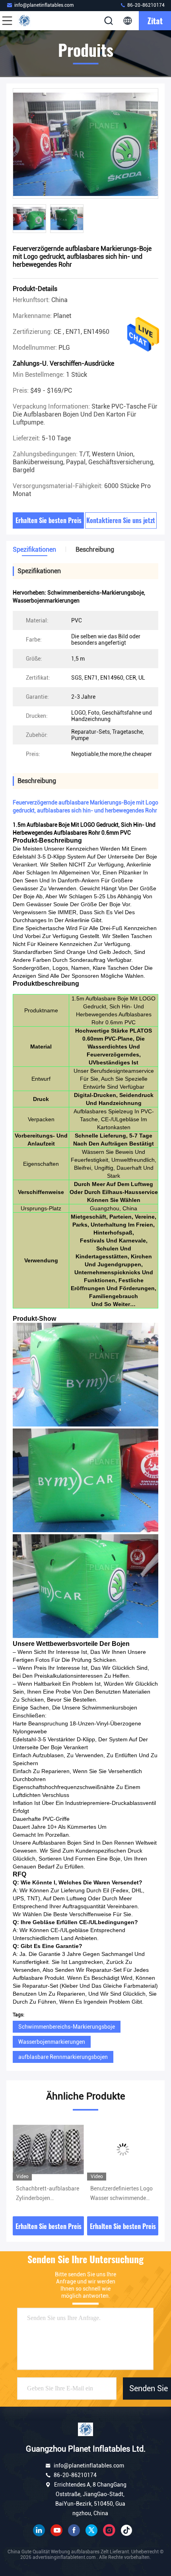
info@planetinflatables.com (44, 5)
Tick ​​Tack (126, 2530)
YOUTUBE (56, 2530)
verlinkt (39, 2530)
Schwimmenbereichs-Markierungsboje (67, 2027)
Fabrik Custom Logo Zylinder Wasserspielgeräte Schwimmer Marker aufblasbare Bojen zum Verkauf (119, 2194)
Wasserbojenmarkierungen (52, 2042)
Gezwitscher (91, 2530)
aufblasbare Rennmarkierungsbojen (63, 2057)
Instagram (109, 2530)
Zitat (155, 21)
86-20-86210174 (145, 5)
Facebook (74, 2530)
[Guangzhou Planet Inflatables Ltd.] (33, 21)
